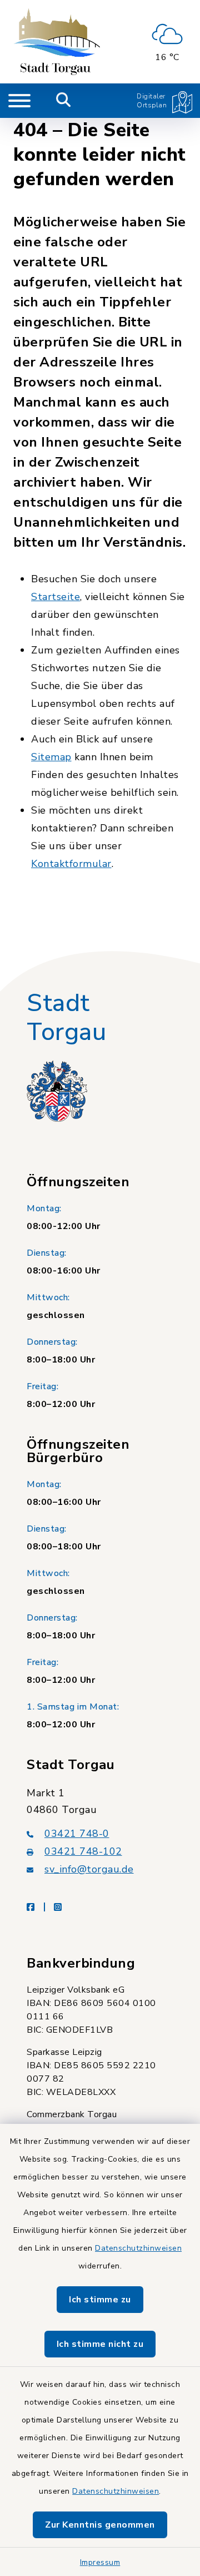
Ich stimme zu (100, 2300)
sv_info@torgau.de (89, 1869)
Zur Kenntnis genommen (100, 2525)
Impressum (100, 2562)
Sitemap (51, 757)
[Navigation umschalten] (19, 101)
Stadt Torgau (66, 1018)
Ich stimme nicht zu (100, 2344)
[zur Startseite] (57, 42)
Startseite (56, 597)
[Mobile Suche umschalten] (64, 101)
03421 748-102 (83, 1851)
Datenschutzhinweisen (138, 2248)
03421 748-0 (77, 1834)
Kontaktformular (71, 864)
